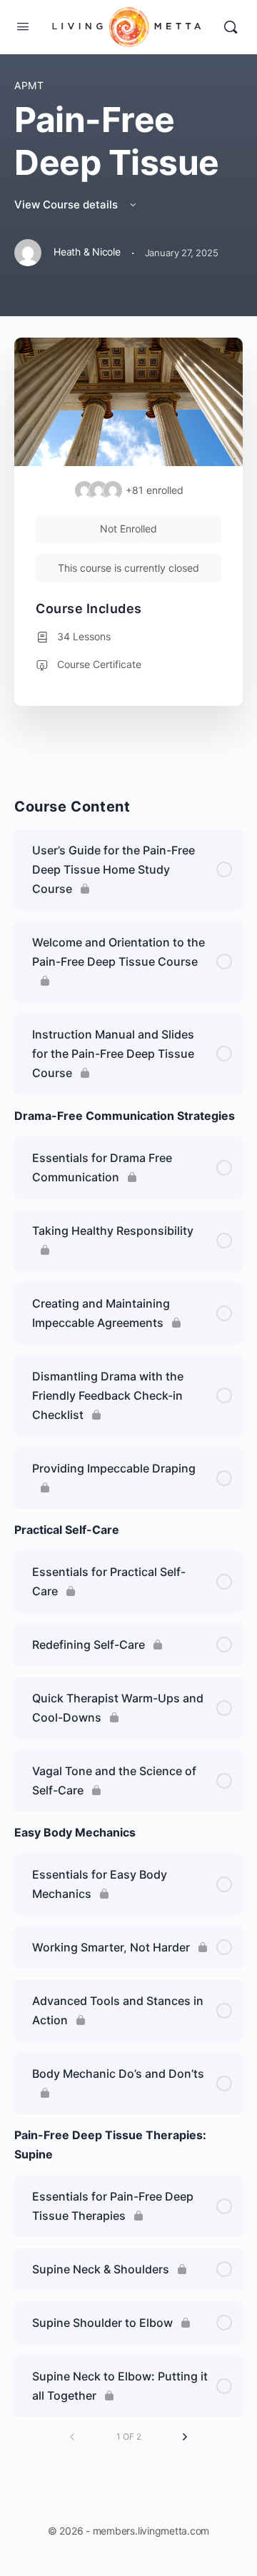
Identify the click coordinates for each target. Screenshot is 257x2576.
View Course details (67, 204)
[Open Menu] (23, 26)
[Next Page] (185, 2437)
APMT (29, 85)
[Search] (231, 27)
